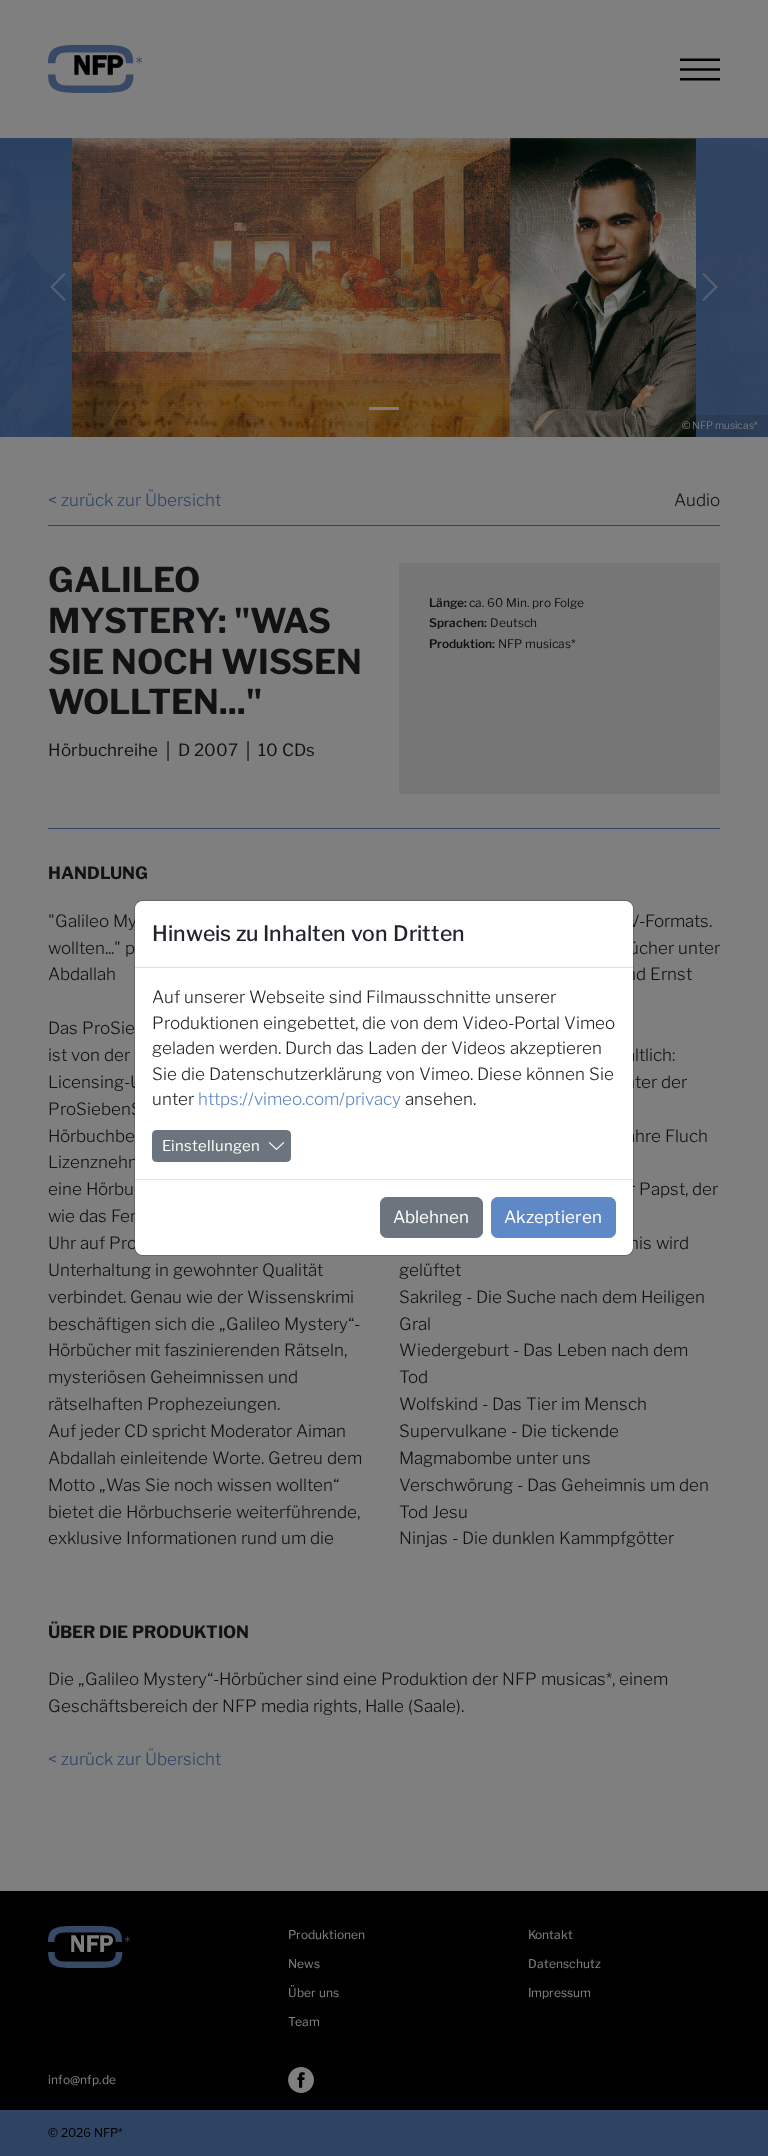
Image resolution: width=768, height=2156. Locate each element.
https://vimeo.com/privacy (299, 1099)
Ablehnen (431, 1217)
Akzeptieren (553, 1217)
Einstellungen (211, 1146)
